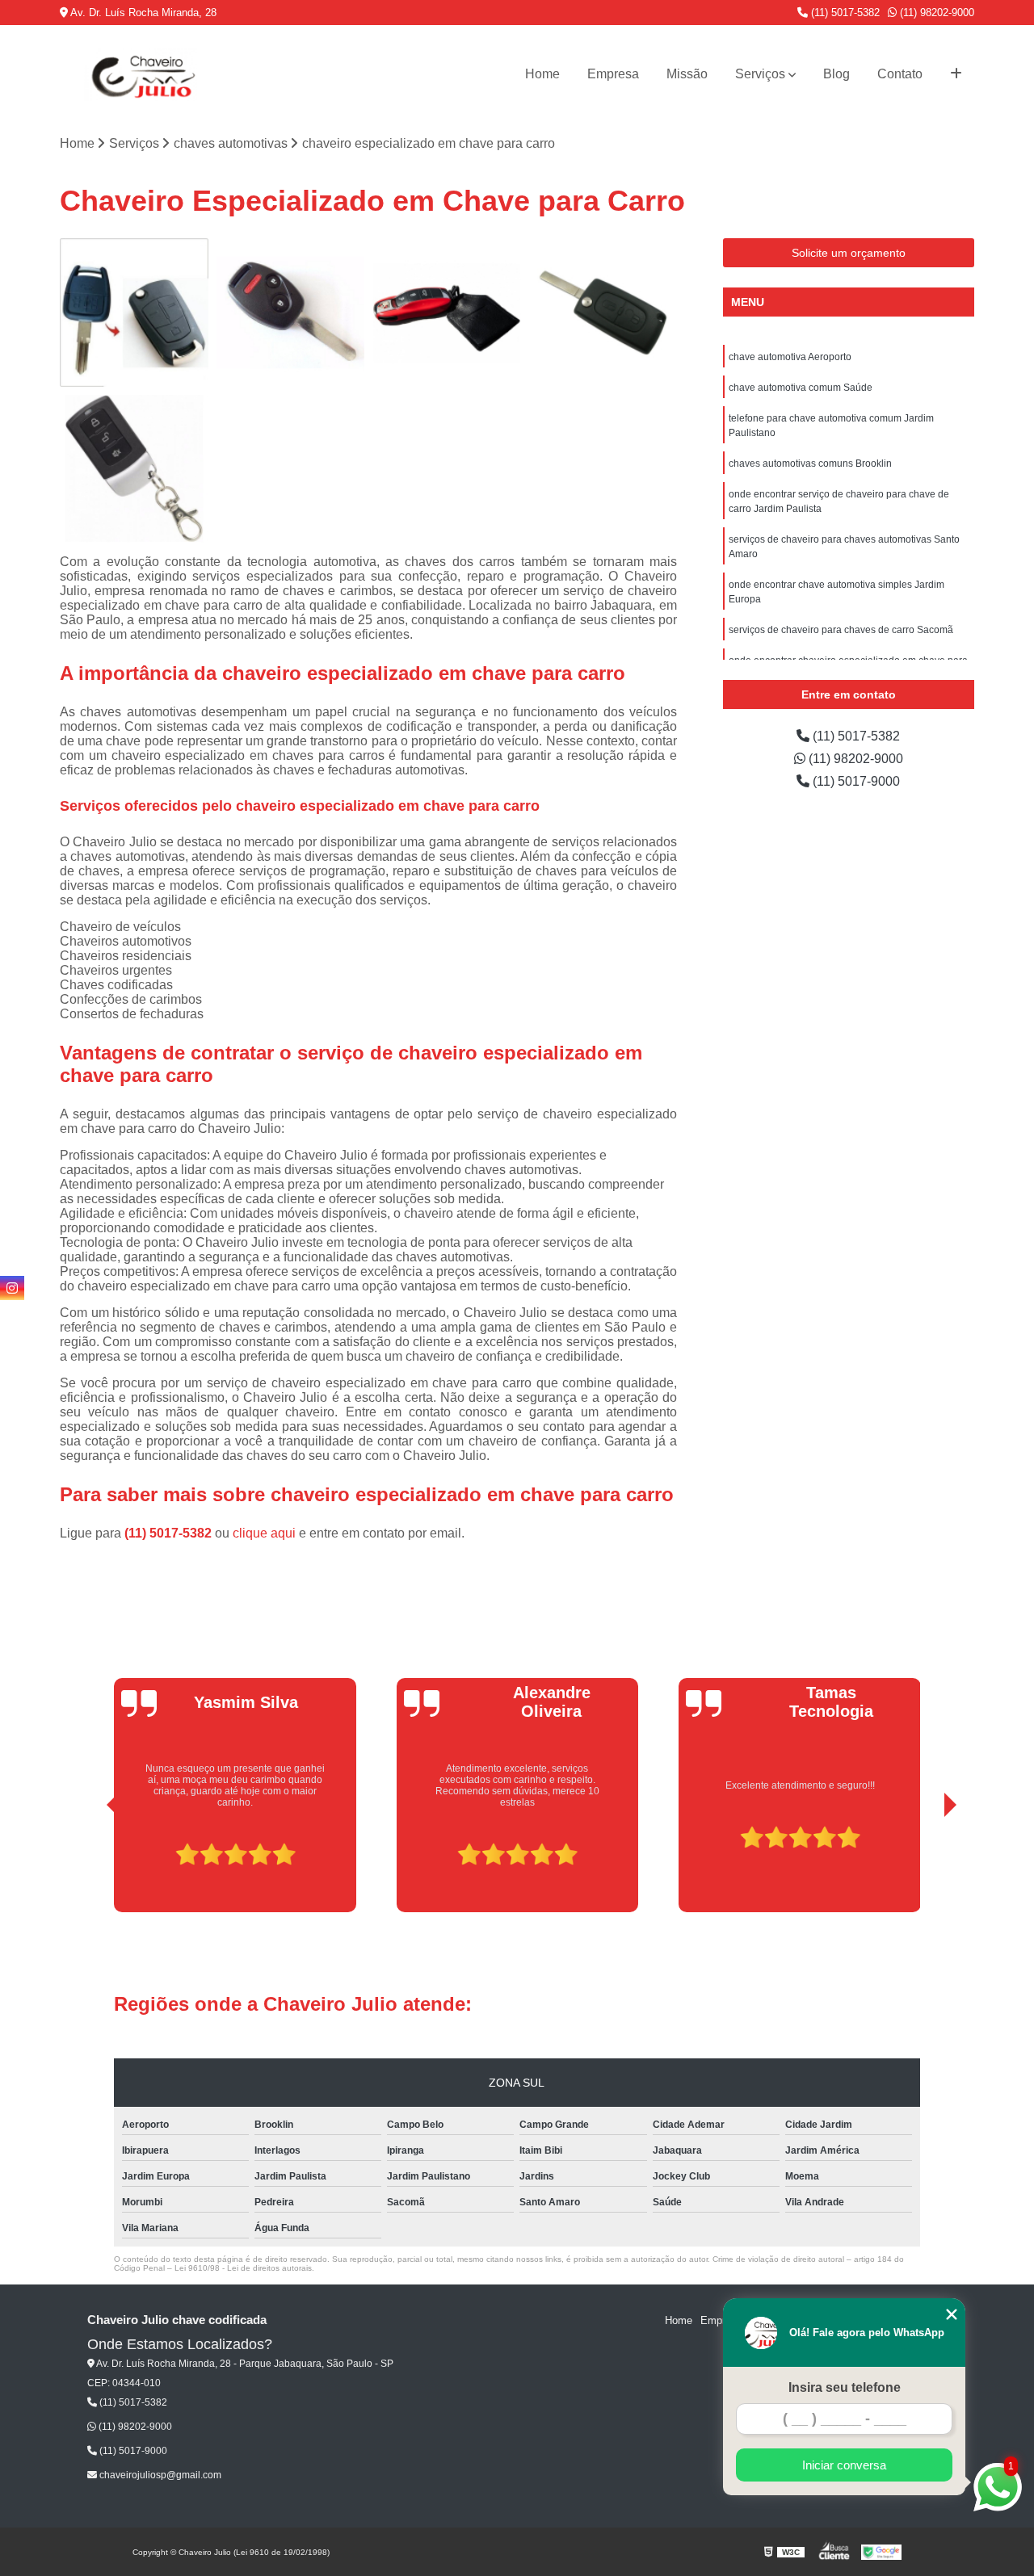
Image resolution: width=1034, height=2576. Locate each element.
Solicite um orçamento (849, 253)
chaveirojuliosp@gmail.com (159, 2475)
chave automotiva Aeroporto (790, 357)
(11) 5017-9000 (855, 781)
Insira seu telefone (845, 2387)
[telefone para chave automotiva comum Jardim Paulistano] (447, 313)
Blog (836, 74)
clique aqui (264, 1533)
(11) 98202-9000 (935, 13)
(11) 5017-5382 (844, 13)
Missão (687, 74)
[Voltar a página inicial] (141, 74)
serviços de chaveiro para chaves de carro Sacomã (841, 630)
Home (542, 74)
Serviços (760, 74)
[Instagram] (12, 1288)
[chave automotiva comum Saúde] (291, 313)
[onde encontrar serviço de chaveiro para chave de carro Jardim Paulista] (134, 469)
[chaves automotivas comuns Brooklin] (603, 313)
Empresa (613, 74)
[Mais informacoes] (956, 74)
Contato (900, 74)
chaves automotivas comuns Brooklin (810, 464)
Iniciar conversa (844, 2465)
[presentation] (90, 1867)
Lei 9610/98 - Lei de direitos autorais (243, 2268)
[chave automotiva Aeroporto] (134, 313)
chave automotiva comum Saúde (801, 388)
